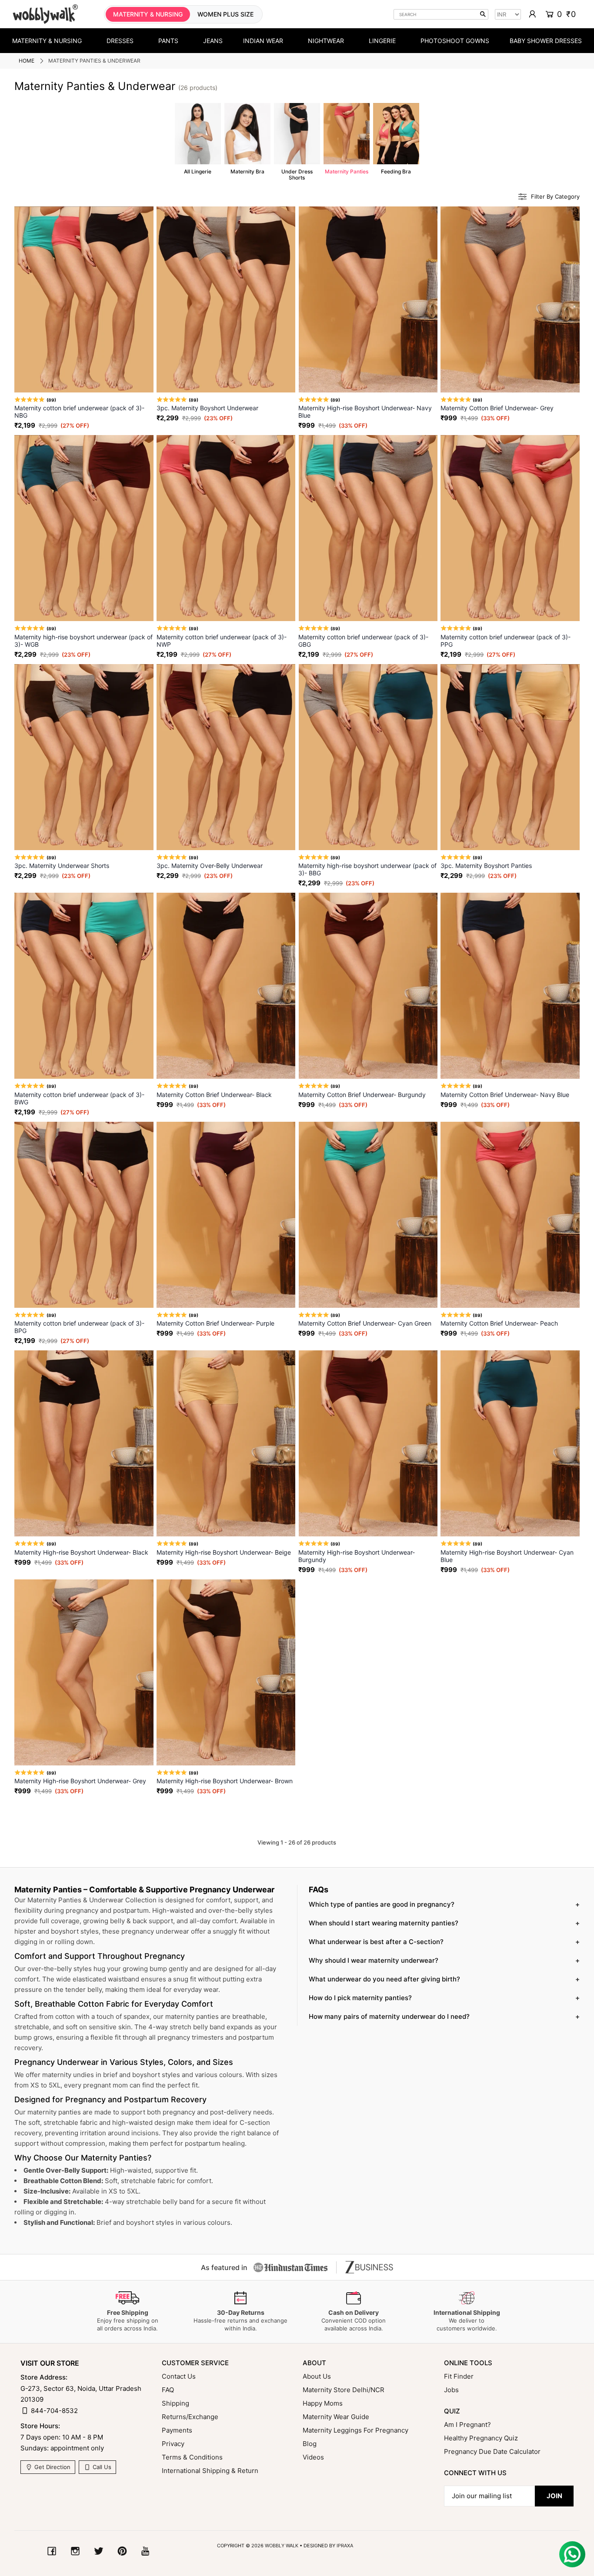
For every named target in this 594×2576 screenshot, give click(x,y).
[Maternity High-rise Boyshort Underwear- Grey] (84, 1672)
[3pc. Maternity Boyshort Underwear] (226, 299)
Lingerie (382, 41)
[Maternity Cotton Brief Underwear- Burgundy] (368, 986)
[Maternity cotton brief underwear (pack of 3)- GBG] (368, 528)
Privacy (173, 2444)
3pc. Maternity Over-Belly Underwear (210, 866)
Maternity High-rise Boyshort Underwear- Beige (224, 1552)
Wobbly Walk (282, 2546)
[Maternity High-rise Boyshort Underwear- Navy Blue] (368, 299)
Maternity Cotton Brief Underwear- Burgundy (362, 1095)
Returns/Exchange (190, 2417)
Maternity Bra (247, 139)
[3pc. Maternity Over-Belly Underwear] (226, 757)
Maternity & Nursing (47, 41)
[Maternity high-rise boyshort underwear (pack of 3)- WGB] (84, 528)
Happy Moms (323, 2403)
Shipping (175, 2403)
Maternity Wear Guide (336, 2417)
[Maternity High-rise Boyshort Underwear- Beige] (226, 1443)
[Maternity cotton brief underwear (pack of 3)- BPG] (84, 1215)
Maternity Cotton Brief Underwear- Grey (497, 408)
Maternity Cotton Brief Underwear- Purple (215, 1323)
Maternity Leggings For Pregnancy (355, 2430)
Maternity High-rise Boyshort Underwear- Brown (225, 1781)
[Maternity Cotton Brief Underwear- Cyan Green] (368, 1215)
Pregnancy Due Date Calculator (492, 2451)
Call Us (101, 2467)
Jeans (213, 41)
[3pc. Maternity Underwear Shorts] (84, 757)
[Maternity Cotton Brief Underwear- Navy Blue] (510, 986)
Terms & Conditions (192, 2457)
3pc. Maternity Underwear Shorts (62, 866)
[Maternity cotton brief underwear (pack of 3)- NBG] (84, 299)
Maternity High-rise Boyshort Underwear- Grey (80, 1781)
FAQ (168, 2390)
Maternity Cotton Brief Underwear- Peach (499, 1323)
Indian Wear (263, 41)
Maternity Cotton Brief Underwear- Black (214, 1095)
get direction (52, 2467)
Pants (168, 41)
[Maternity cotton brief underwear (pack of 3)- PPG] (510, 528)
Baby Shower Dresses (546, 41)
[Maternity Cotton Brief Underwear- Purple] (226, 1215)
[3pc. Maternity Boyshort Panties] (510, 757)
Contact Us (179, 2376)
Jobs (451, 2390)
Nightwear (326, 41)
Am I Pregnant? (467, 2425)
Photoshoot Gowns (455, 41)
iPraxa (345, 2546)
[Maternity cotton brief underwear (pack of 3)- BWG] (84, 986)
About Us (317, 2376)
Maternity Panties (347, 139)
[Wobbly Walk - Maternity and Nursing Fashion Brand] (45, 14)
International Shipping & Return (210, 2471)
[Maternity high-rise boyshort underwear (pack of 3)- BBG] (368, 757)
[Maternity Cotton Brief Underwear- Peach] (510, 1215)
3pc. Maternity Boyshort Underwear (207, 408)
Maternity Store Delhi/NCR (344, 2390)
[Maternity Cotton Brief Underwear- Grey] (510, 299)
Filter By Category (555, 197)
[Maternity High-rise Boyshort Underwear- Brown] (226, 1672)
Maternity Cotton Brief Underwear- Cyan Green (365, 1323)
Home (27, 61)
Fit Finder (459, 2376)
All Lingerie (198, 139)
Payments (177, 2430)
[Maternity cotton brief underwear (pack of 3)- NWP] (226, 528)
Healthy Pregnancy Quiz (481, 2438)
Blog (310, 2444)
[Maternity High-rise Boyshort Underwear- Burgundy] (368, 1443)
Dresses (120, 41)
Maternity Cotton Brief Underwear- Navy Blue (505, 1095)
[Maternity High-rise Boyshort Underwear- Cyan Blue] (510, 1443)
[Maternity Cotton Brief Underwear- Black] (226, 986)
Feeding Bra (396, 139)
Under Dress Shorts (297, 142)
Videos (313, 2457)
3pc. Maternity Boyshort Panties (486, 866)
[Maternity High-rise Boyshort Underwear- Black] (84, 1443)
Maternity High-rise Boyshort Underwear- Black (81, 1552)
